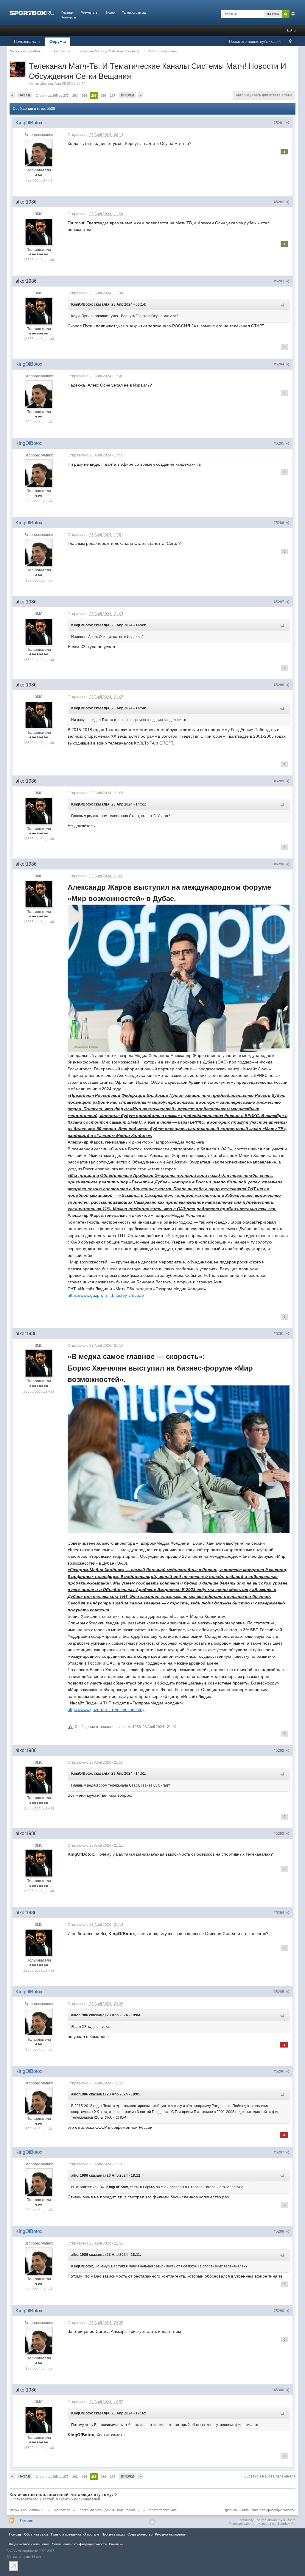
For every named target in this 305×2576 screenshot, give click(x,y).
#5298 (279, 2231)
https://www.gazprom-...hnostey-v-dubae (106, 1295)
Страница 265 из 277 (52, 96)
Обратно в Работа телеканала (270, 2476)
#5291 (279, 1334)
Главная (67, 12)
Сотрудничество (140, 2534)
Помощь (26, 2520)
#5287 (279, 602)
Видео (110, 12)
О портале (91, 2534)
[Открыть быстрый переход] (290, 42)
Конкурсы (69, 17)
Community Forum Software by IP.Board (266, 2520)
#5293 (279, 1834)
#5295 (279, 1992)
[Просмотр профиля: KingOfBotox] (39, 152)
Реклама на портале (170, 2534)
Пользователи (27, 42)
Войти (291, 31)
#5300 (279, 2390)
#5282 (279, 202)
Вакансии (116, 2544)
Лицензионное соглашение (29, 2544)
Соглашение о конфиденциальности (267, 2510)
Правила (230, 2510)
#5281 (279, 123)
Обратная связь (36, 2534)
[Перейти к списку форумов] (32, 12)
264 (84, 96)
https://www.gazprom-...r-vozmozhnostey (106, 1709)
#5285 (279, 443)
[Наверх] (152, 2522)
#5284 (279, 364)
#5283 (279, 281)
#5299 (279, 2311)
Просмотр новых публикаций (255, 42)
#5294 (279, 1913)
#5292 (279, 1751)
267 (113, 96)
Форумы (58, 42)
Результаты (90, 12)
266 (103, 96)
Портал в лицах (113, 2534)
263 (75, 96)
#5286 (279, 523)
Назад (24, 95)
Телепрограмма (134, 12)
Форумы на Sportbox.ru (27, 2510)
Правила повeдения (66, 2534)
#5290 (279, 864)
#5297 (279, 2152)
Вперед (128, 95)
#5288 (279, 685)
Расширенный (293, 14)
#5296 (279, 2071)
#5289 (279, 781)
